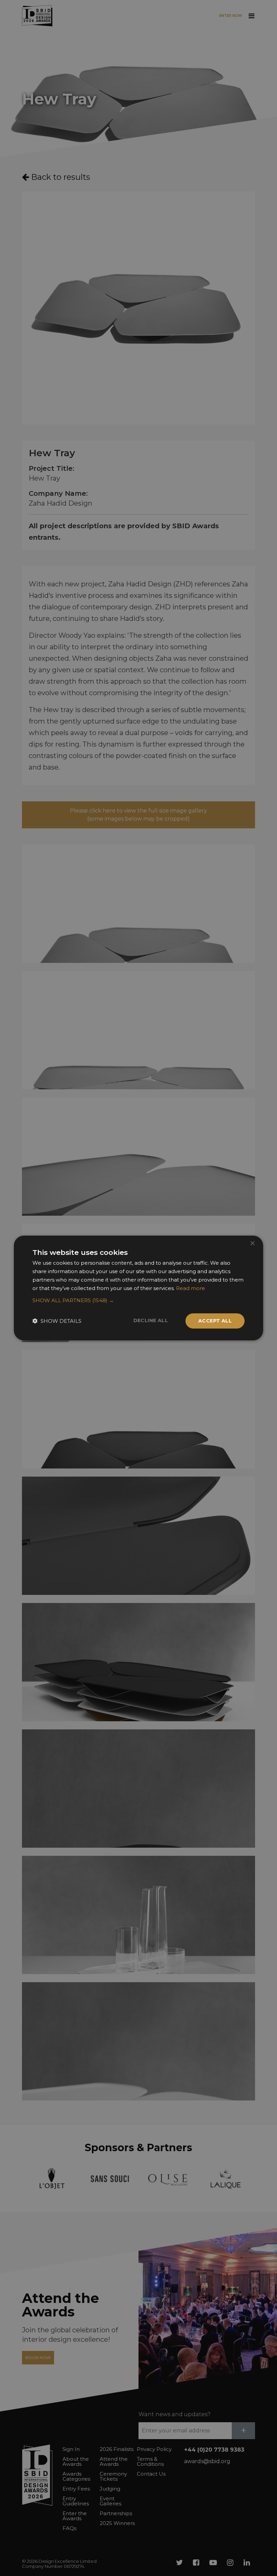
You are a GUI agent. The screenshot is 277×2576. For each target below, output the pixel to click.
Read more (191, 1288)
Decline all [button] (151, 1320)
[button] (138, 1301)
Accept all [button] (215, 1321)
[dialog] (138, 1288)
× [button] (252, 1244)
